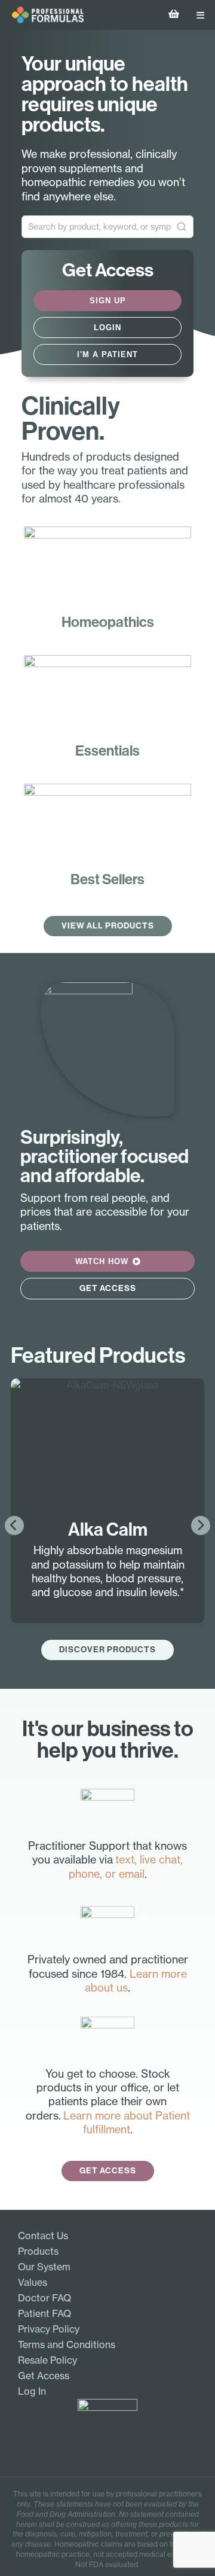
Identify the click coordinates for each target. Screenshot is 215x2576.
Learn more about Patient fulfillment (127, 2122)
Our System (44, 2267)
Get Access (44, 2376)
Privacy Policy (49, 2329)
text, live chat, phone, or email (126, 1866)
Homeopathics (108, 622)
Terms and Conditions (67, 2344)
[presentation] (14, 1525)
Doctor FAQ (44, 2298)
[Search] (182, 227)
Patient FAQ (44, 2313)
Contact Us (43, 2236)
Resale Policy (47, 2360)
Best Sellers (107, 879)
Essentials (107, 751)
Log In (32, 2391)
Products (38, 2251)
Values (33, 2282)
